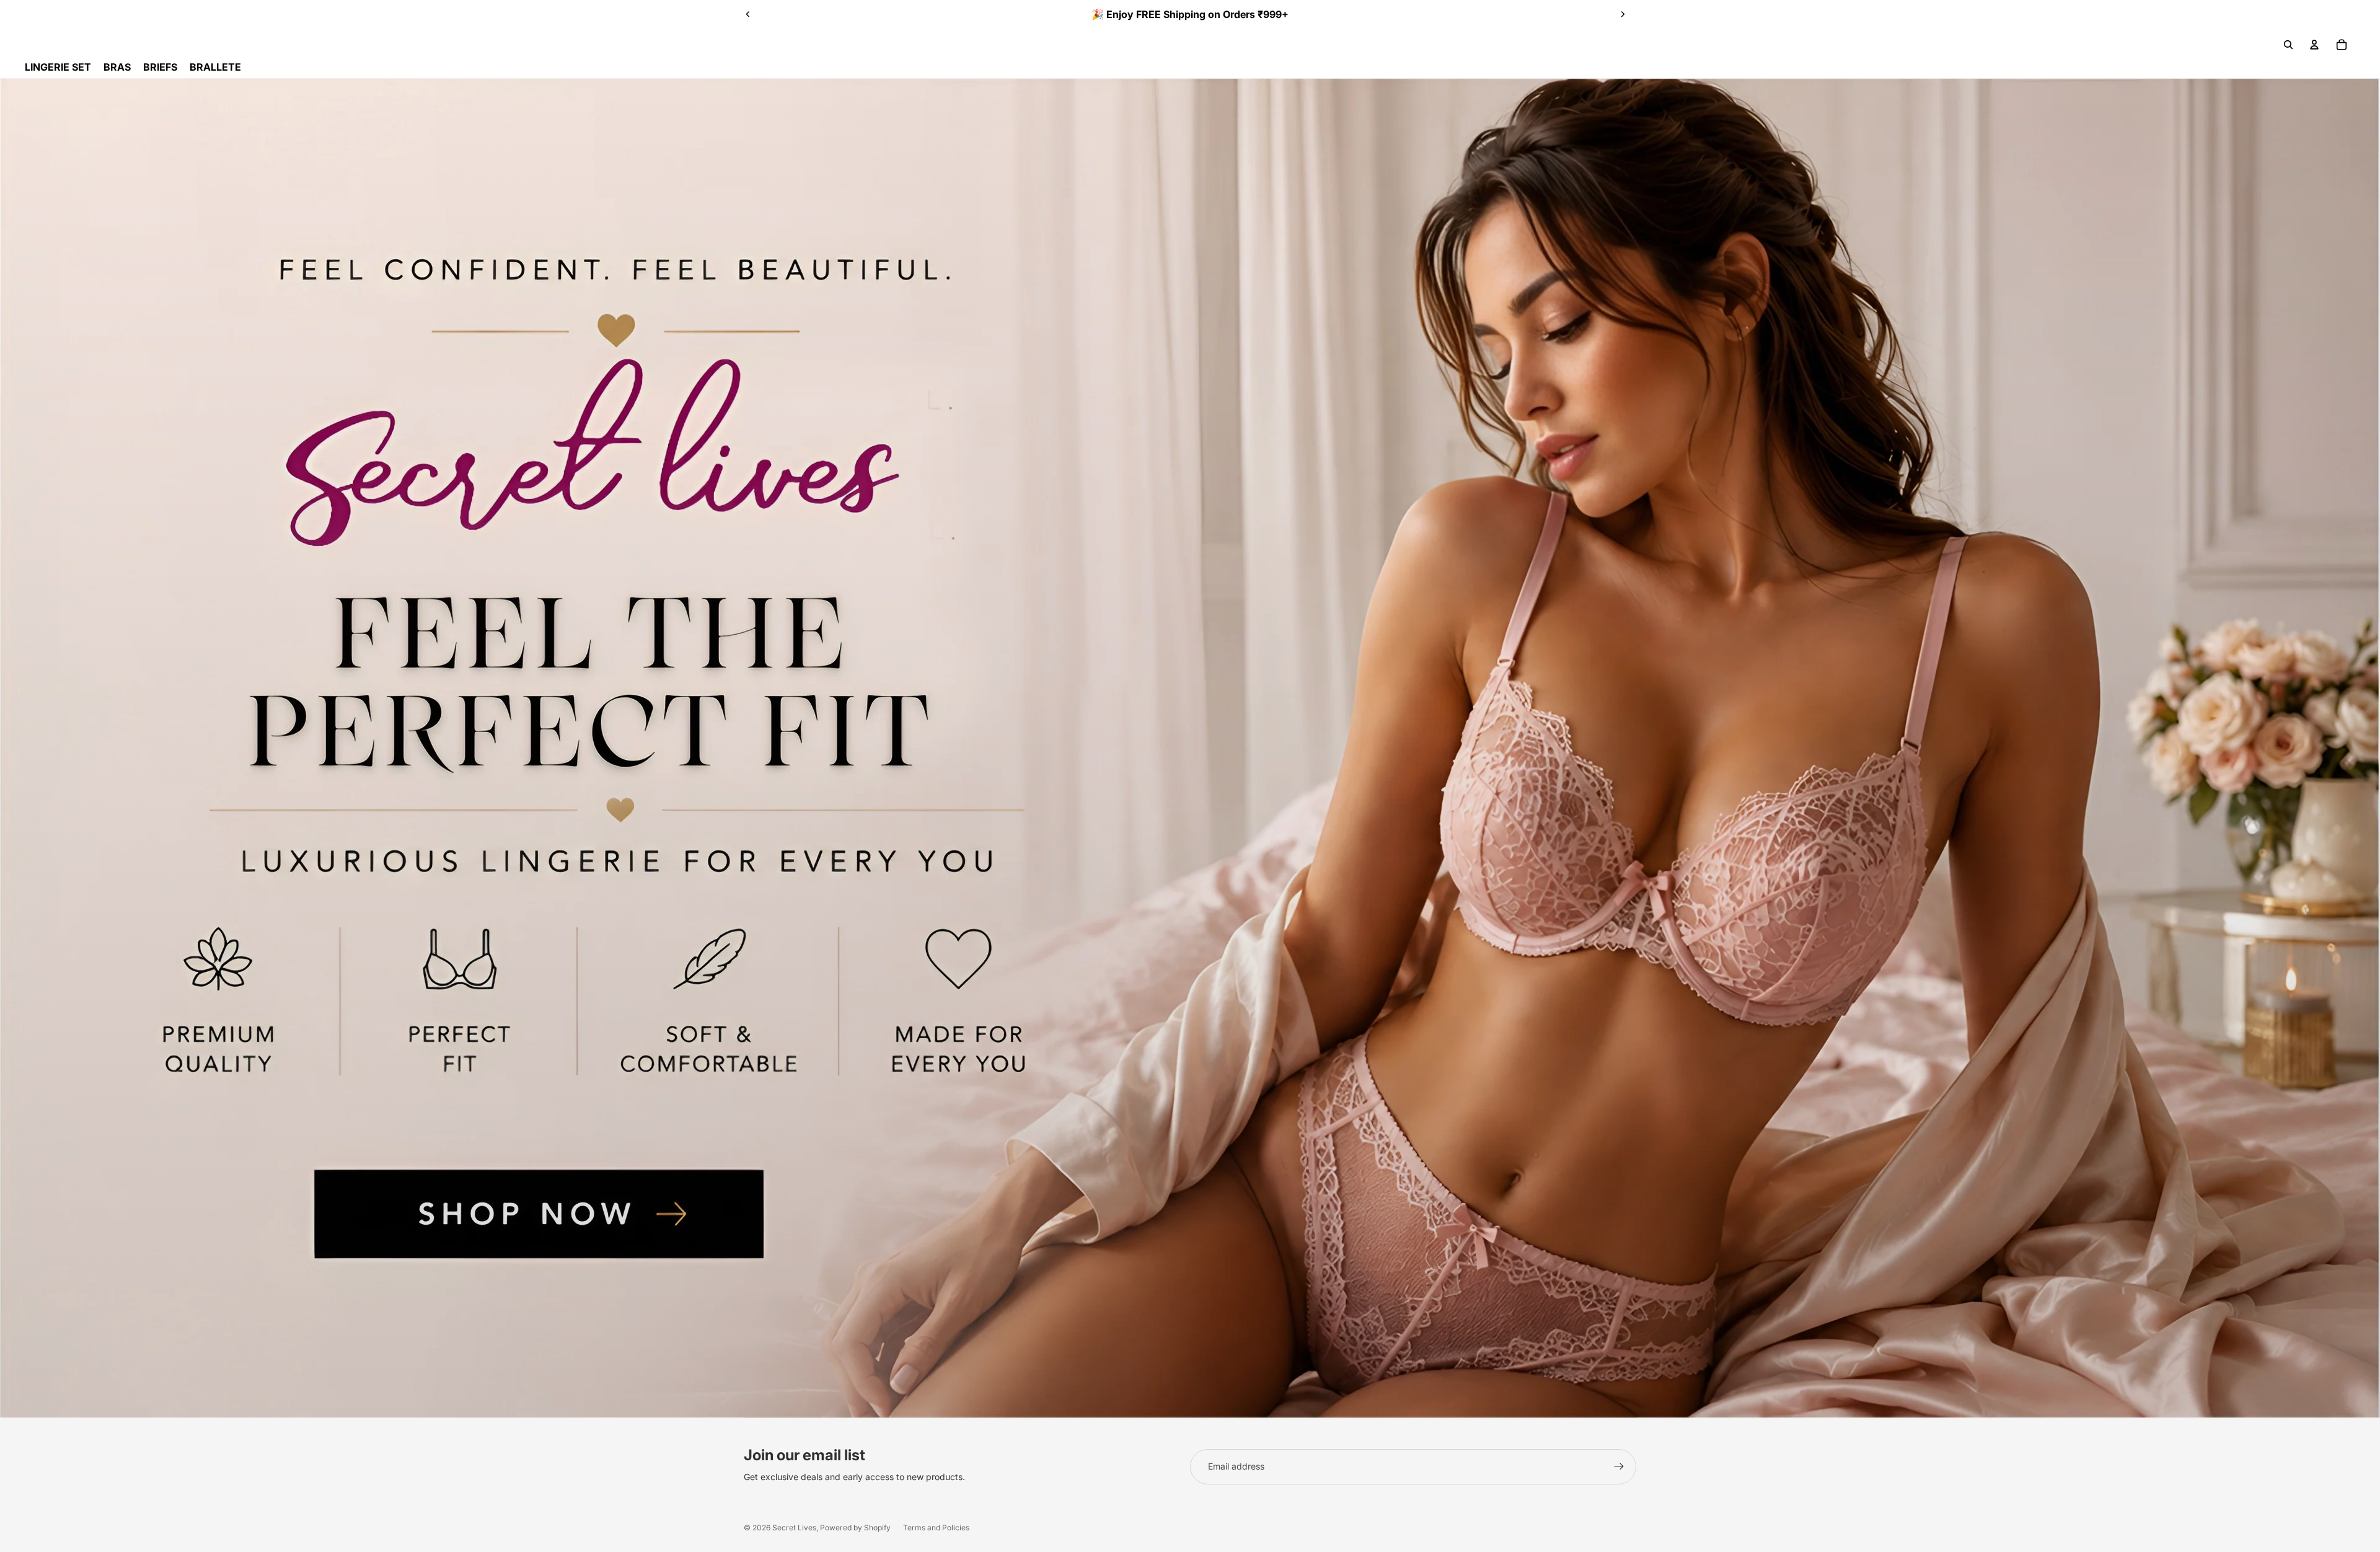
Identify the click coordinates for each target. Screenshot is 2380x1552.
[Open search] (2288, 45)
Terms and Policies (936, 1528)
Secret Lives (794, 1528)
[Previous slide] (748, 14)
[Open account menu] (2314, 45)
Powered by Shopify (855, 1528)
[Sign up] (1619, 1466)
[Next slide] (1623, 14)
